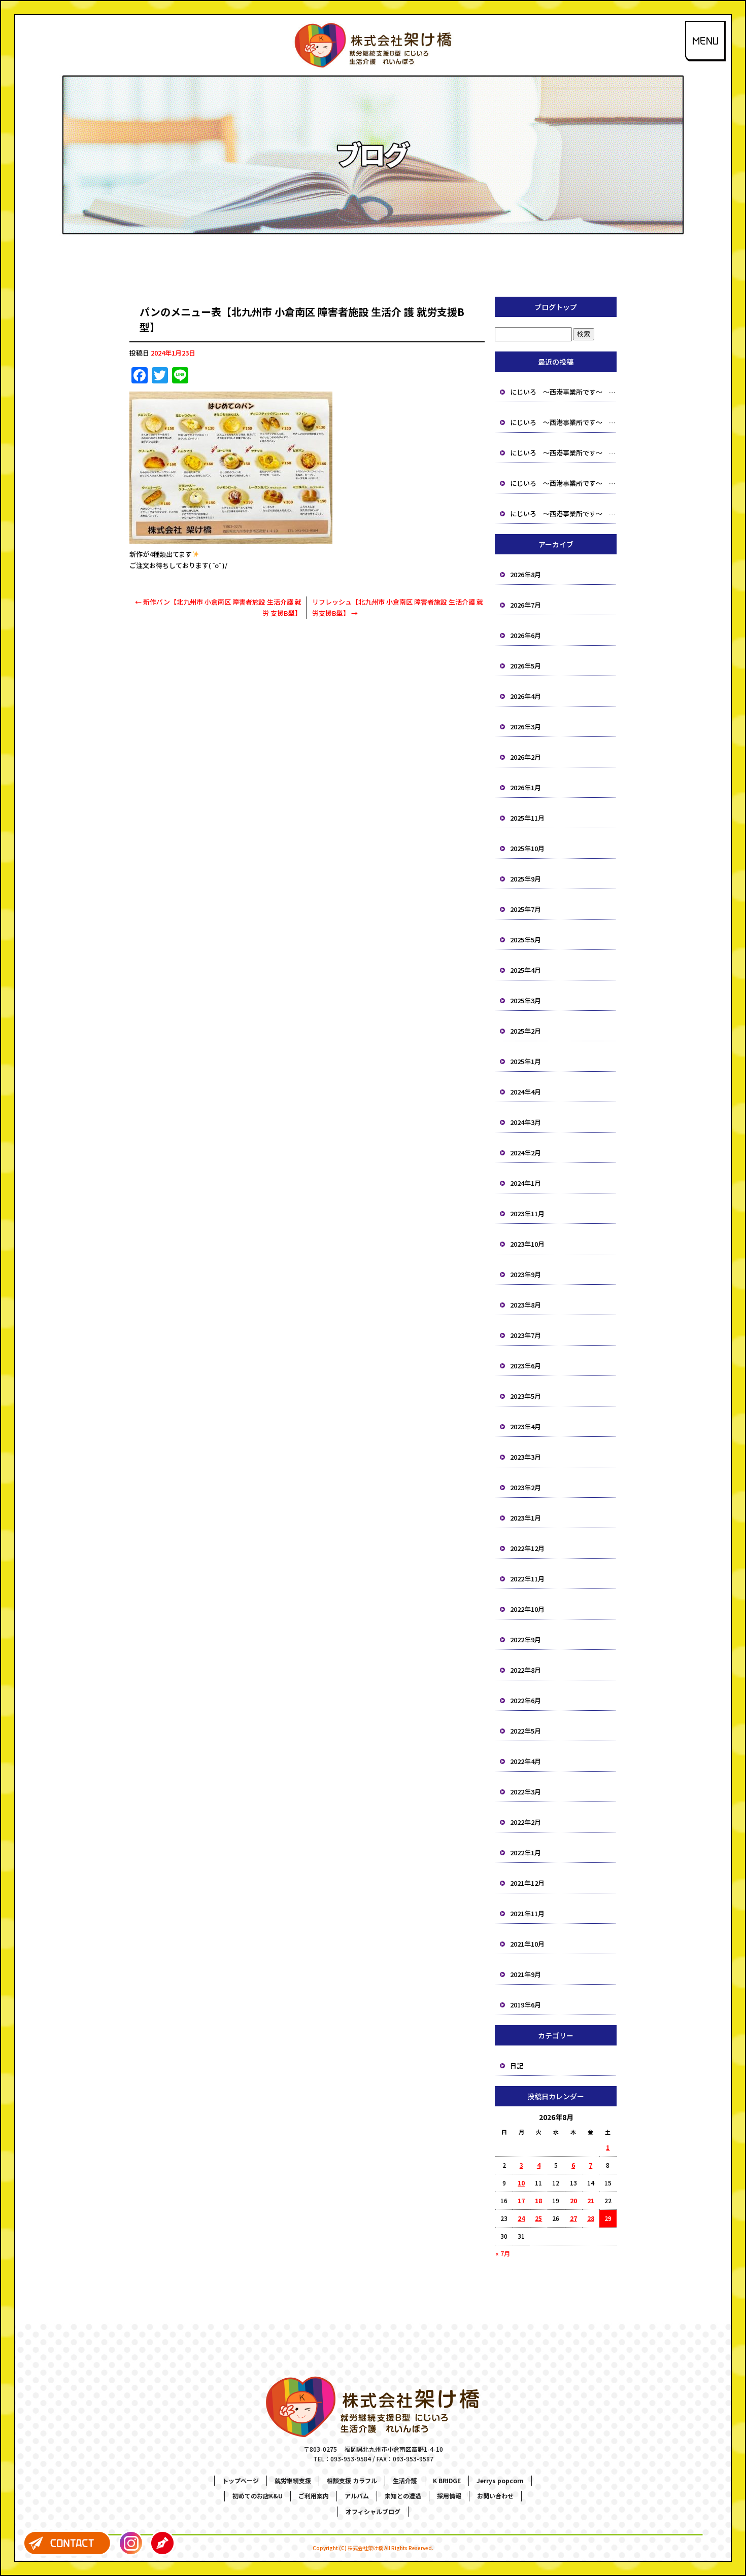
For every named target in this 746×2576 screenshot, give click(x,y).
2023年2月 (525, 1487)
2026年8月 (525, 574)
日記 (517, 2066)
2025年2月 (525, 1031)
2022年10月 (527, 1609)
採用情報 (449, 2496)
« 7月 (503, 2253)
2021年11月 (527, 1913)
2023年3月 (525, 1457)
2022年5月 (525, 1731)
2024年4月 (525, 1092)
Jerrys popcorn (500, 2480)
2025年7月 (525, 909)
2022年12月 (527, 1548)
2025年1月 (525, 1061)
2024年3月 (525, 1122)
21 (591, 2200)
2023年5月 (525, 1396)
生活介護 (405, 2480)
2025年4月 (525, 970)
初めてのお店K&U (258, 2496)
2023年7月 (525, 1335)
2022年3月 (525, 1792)
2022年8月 (525, 1670)
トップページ (241, 2480)
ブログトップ (556, 307)
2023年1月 (525, 1518)
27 (573, 2218)
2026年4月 (525, 696)
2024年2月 (525, 1153)
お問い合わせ (495, 2496)
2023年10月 (527, 1244)
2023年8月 (525, 1305)
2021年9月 (525, 1974)
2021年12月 (527, 1883)
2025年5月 (525, 940)
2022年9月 (525, 1639)
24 (521, 2218)
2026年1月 (525, 787)
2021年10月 (527, 1944)
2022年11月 (527, 1579)
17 (521, 2200)
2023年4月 (525, 1426)
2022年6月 (525, 1700)
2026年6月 (525, 635)
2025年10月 (527, 848)
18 (538, 2200)
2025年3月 (525, 1000)
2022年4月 (525, 1761)
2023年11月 (527, 1213)
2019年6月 (525, 2005)
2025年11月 (527, 818)
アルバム (357, 2496)
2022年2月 (525, 1822)
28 (591, 2218)
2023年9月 (525, 1274)
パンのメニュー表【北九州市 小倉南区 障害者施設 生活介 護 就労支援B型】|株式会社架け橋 (373, 7)
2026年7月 (525, 605)
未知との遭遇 (403, 2496)
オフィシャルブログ (373, 2511)
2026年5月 (525, 666)
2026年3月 (525, 727)
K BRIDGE (447, 2480)
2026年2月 (525, 757)
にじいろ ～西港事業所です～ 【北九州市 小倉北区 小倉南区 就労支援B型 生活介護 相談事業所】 (563, 392)
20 (573, 2200)
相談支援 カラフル (352, 2480)
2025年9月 (525, 879)
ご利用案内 (314, 2496)
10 (521, 2183)
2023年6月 (525, 1366)
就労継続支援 (293, 2480)
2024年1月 (525, 1183)
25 (538, 2218)
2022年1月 (525, 1852)
